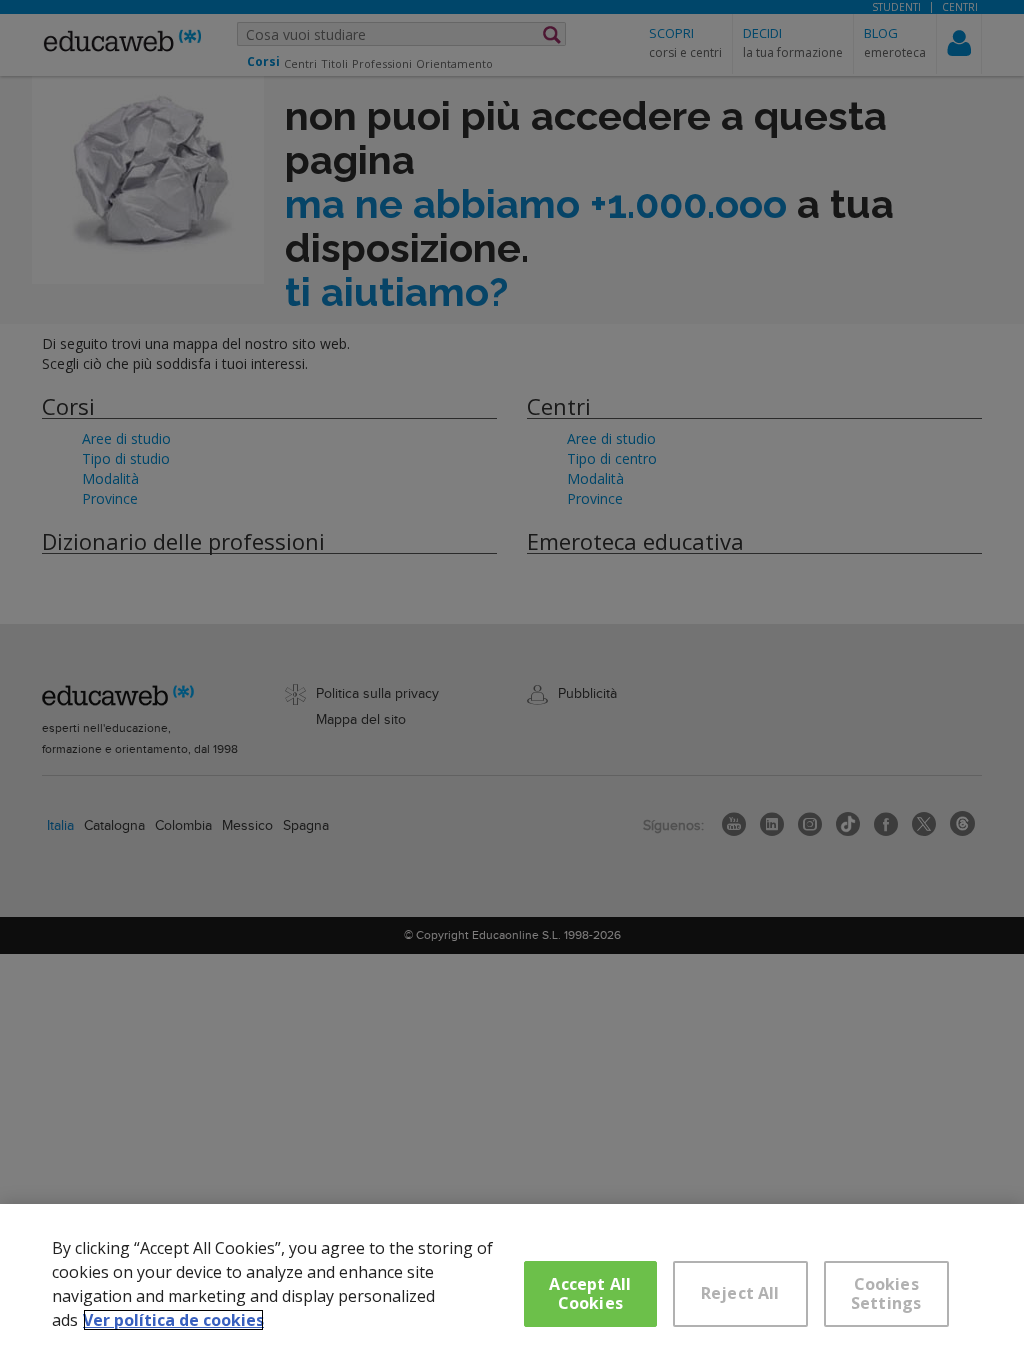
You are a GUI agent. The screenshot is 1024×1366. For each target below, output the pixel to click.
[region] (512, 1285)
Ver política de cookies (173, 1320)
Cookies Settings (886, 1293)
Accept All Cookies (590, 1293)
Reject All (740, 1293)
